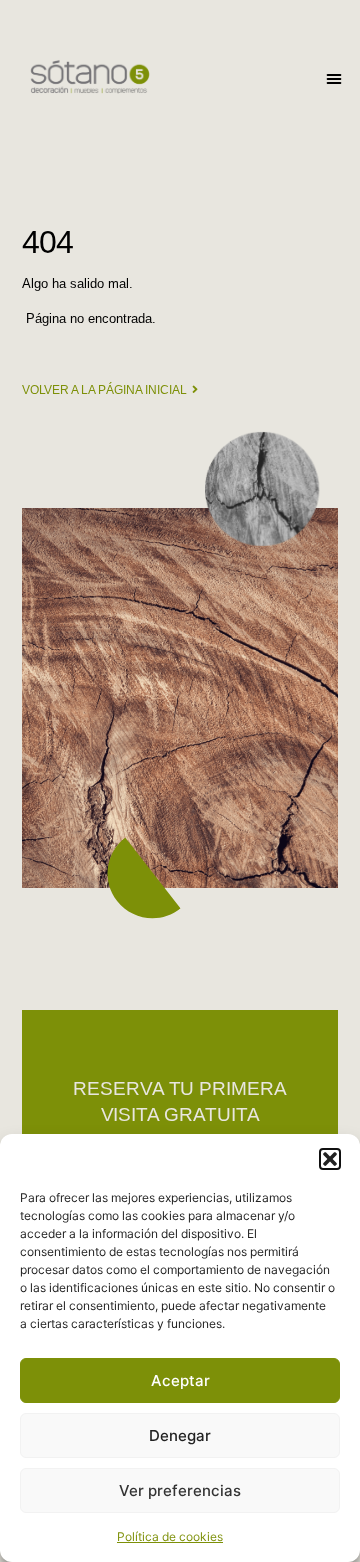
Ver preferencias (180, 1490)
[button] (330, 1159)
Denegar (180, 1435)
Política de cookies (170, 1536)
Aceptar (180, 1380)
